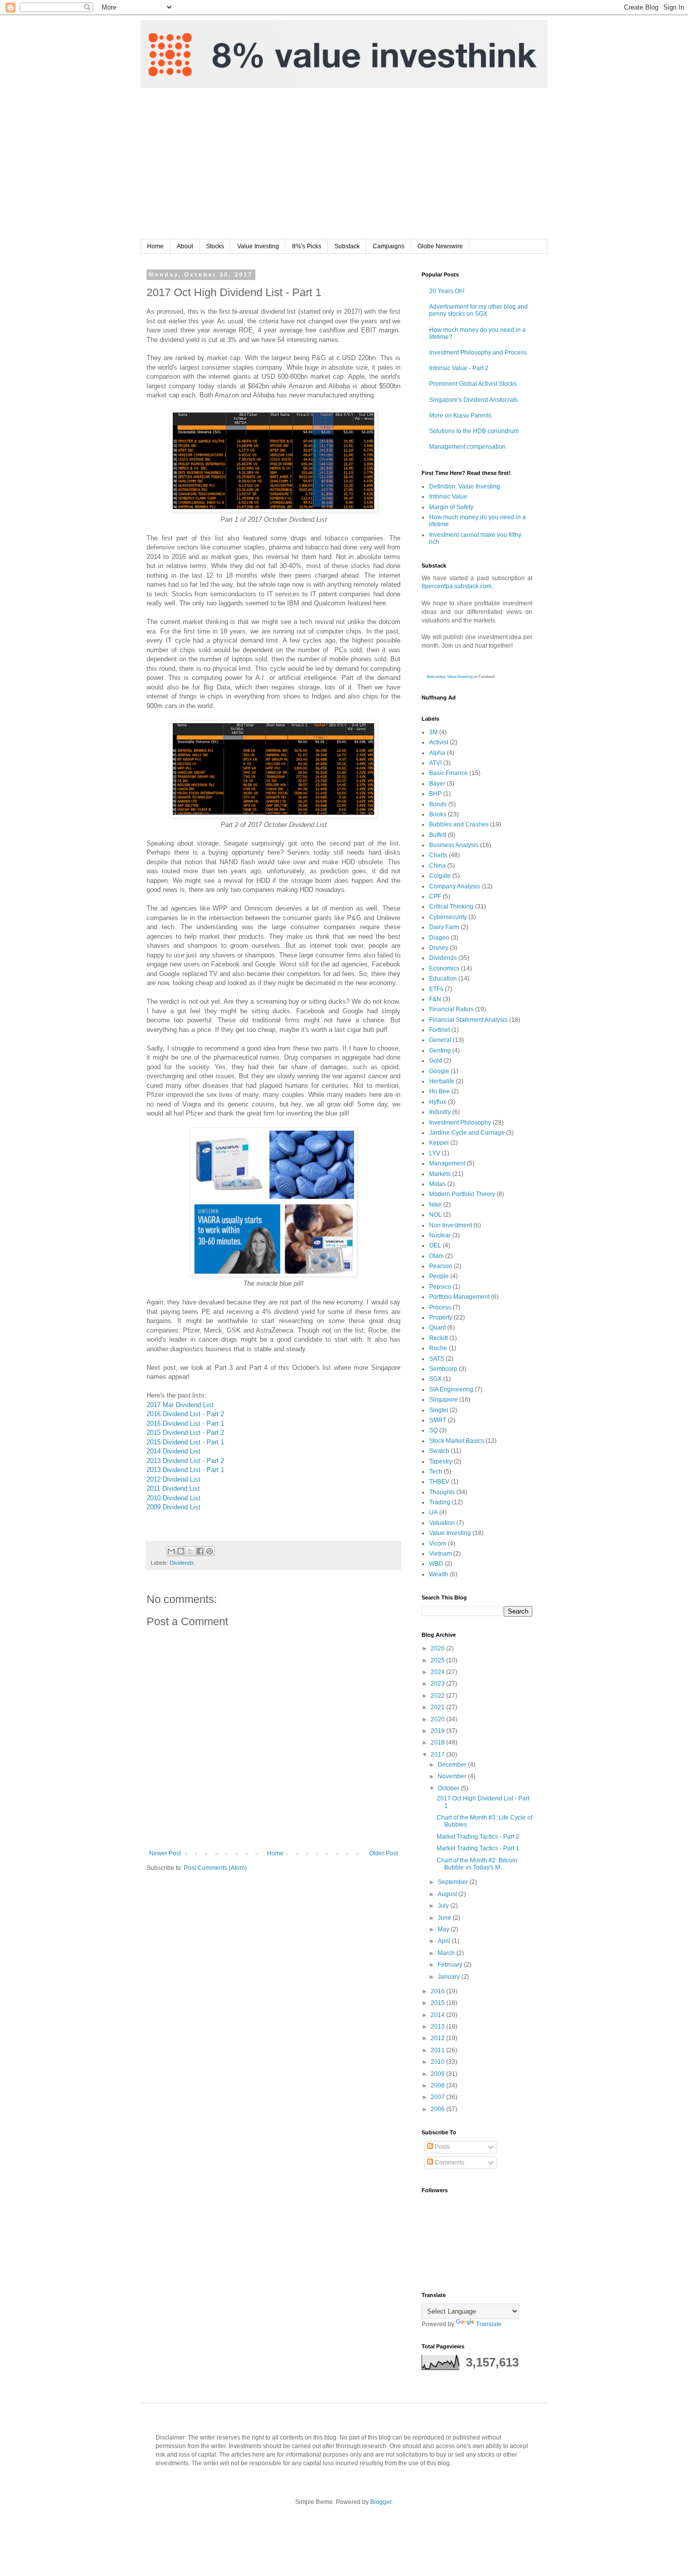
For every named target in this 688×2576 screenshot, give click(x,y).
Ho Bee (439, 1091)
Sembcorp (443, 1369)
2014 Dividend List (174, 1451)
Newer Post (165, 1853)
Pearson (441, 1266)
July (444, 1906)
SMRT (438, 1420)
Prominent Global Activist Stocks (473, 384)
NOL (435, 1215)
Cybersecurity (448, 917)
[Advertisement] (344, 164)
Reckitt (438, 1338)
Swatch (439, 1451)
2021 (438, 1707)
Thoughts (442, 1492)
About (185, 246)
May (444, 1929)
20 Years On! (447, 291)
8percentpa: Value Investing (450, 677)
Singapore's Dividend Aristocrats (473, 400)
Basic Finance (449, 773)
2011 (438, 2050)
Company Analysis (455, 886)
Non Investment (451, 1225)
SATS (437, 1359)
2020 (438, 1719)
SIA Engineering (451, 1389)
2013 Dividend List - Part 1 (185, 1470)
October (449, 1788)
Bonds (438, 804)
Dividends (182, 1563)
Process (440, 1307)
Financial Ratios (451, 1009)
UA (433, 1512)
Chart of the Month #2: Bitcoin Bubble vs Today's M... (477, 1864)
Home (155, 246)
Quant (437, 1328)
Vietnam (440, 1554)
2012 (438, 2038)
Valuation (442, 1523)
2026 (438, 1648)
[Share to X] (190, 1551)
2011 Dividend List (173, 1488)
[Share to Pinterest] (210, 1551)
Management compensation (467, 447)
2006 (438, 2109)
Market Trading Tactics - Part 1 (478, 1848)
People (439, 1276)
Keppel (439, 1143)
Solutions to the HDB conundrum (474, 431)
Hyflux (438, 1102)
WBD (436, 1564)
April (445, 1941)
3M (433, 732)
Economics (444, 968)
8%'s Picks (307, 246)
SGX (435, 1379)
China (437, 866)
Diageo (439, 938)
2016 (438, 1991)
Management (447, 1163)
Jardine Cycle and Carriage (467, 1133)
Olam (436, 1256)
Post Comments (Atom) (215, 1868)
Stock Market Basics (457, 1441)
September (454, 1882)
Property (441, 1317)
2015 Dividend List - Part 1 (185, 1442)
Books (438, 814)
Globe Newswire (440, 246)
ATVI (435, 763)
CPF (435, 896)
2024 (438, 1672)
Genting (440, 1051)
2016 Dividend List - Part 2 (185, 1414)
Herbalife (442, 1081)
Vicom (438, 1544)
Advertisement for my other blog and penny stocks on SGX (478, 310)
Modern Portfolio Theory (462, 1194)
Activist (439, 742)
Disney (439, 948)
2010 (438, 2062)
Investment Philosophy (460, 1123)
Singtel (439, 1410)
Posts (441, 2147)
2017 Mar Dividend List (180, 1405)
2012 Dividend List (174, 1479)
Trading (440, 1502)
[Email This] (171, 1551)
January (450, 1977)
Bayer (437, 784)
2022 (438, 1696)
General (440, 1040)
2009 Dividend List (174, 1507)
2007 (438, 2097)
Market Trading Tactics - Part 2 (478, 1837)
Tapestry (441, 1461)
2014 (438, 2015)
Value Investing (258, 246)
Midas (437, 1184)
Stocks (215, 246)
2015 (438, 2003)
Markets (440, 1174)
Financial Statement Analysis (468, 1020)
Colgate (440, 876)
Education (443, 979)
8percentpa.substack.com (457, 586)
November (453, 1776)
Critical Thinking (451, 907)
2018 (438, 1743)
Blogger (381, 2502)
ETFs (436, 989)
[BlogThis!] (181, 1551)
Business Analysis (454, 845)
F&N (435, 999)
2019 (438, 1731)
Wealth (439, 1574)
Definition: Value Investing (465, 486)
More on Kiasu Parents (460, 415)
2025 (438, 1660)
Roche (438, 1348)
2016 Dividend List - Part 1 (185, 1423)
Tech (436, 1472)
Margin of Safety (451, 507)
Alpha (437, 753)
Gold (436, 1061)
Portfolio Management (459, 1297)
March (447, 1953)
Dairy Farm (444, 927)
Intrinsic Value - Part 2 (459, 368)
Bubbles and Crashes (459, 824)
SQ (433, 1430)
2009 (438, 2074)
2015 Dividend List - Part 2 (185, 1433)
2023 (438, 1684)
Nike (435, 1205)
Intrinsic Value (448, 497)
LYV (435, 1153)
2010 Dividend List (174, 1498)
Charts (438, 855)
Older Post (384, 1853)
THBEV (439, 1482)
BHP (435, 794)
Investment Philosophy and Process (478, 353)
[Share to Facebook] (200, 1551)
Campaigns (389, 246)
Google (439, 1071)
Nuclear (440, 1235)
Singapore (443, 1400)
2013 (438, 2027)
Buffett (438, 835)
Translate (489, 2324)
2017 (438, 1755)
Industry (440, 1112)
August (448, 1894)
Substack (347, 246)
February (451, 1965)
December (453, 1765)
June (445, 1918)
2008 (438, 2085)
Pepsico (440, 1287)
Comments (449, 2163)
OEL (435, 1245)
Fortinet (439, 1030)
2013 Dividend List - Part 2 (185, 1461)
